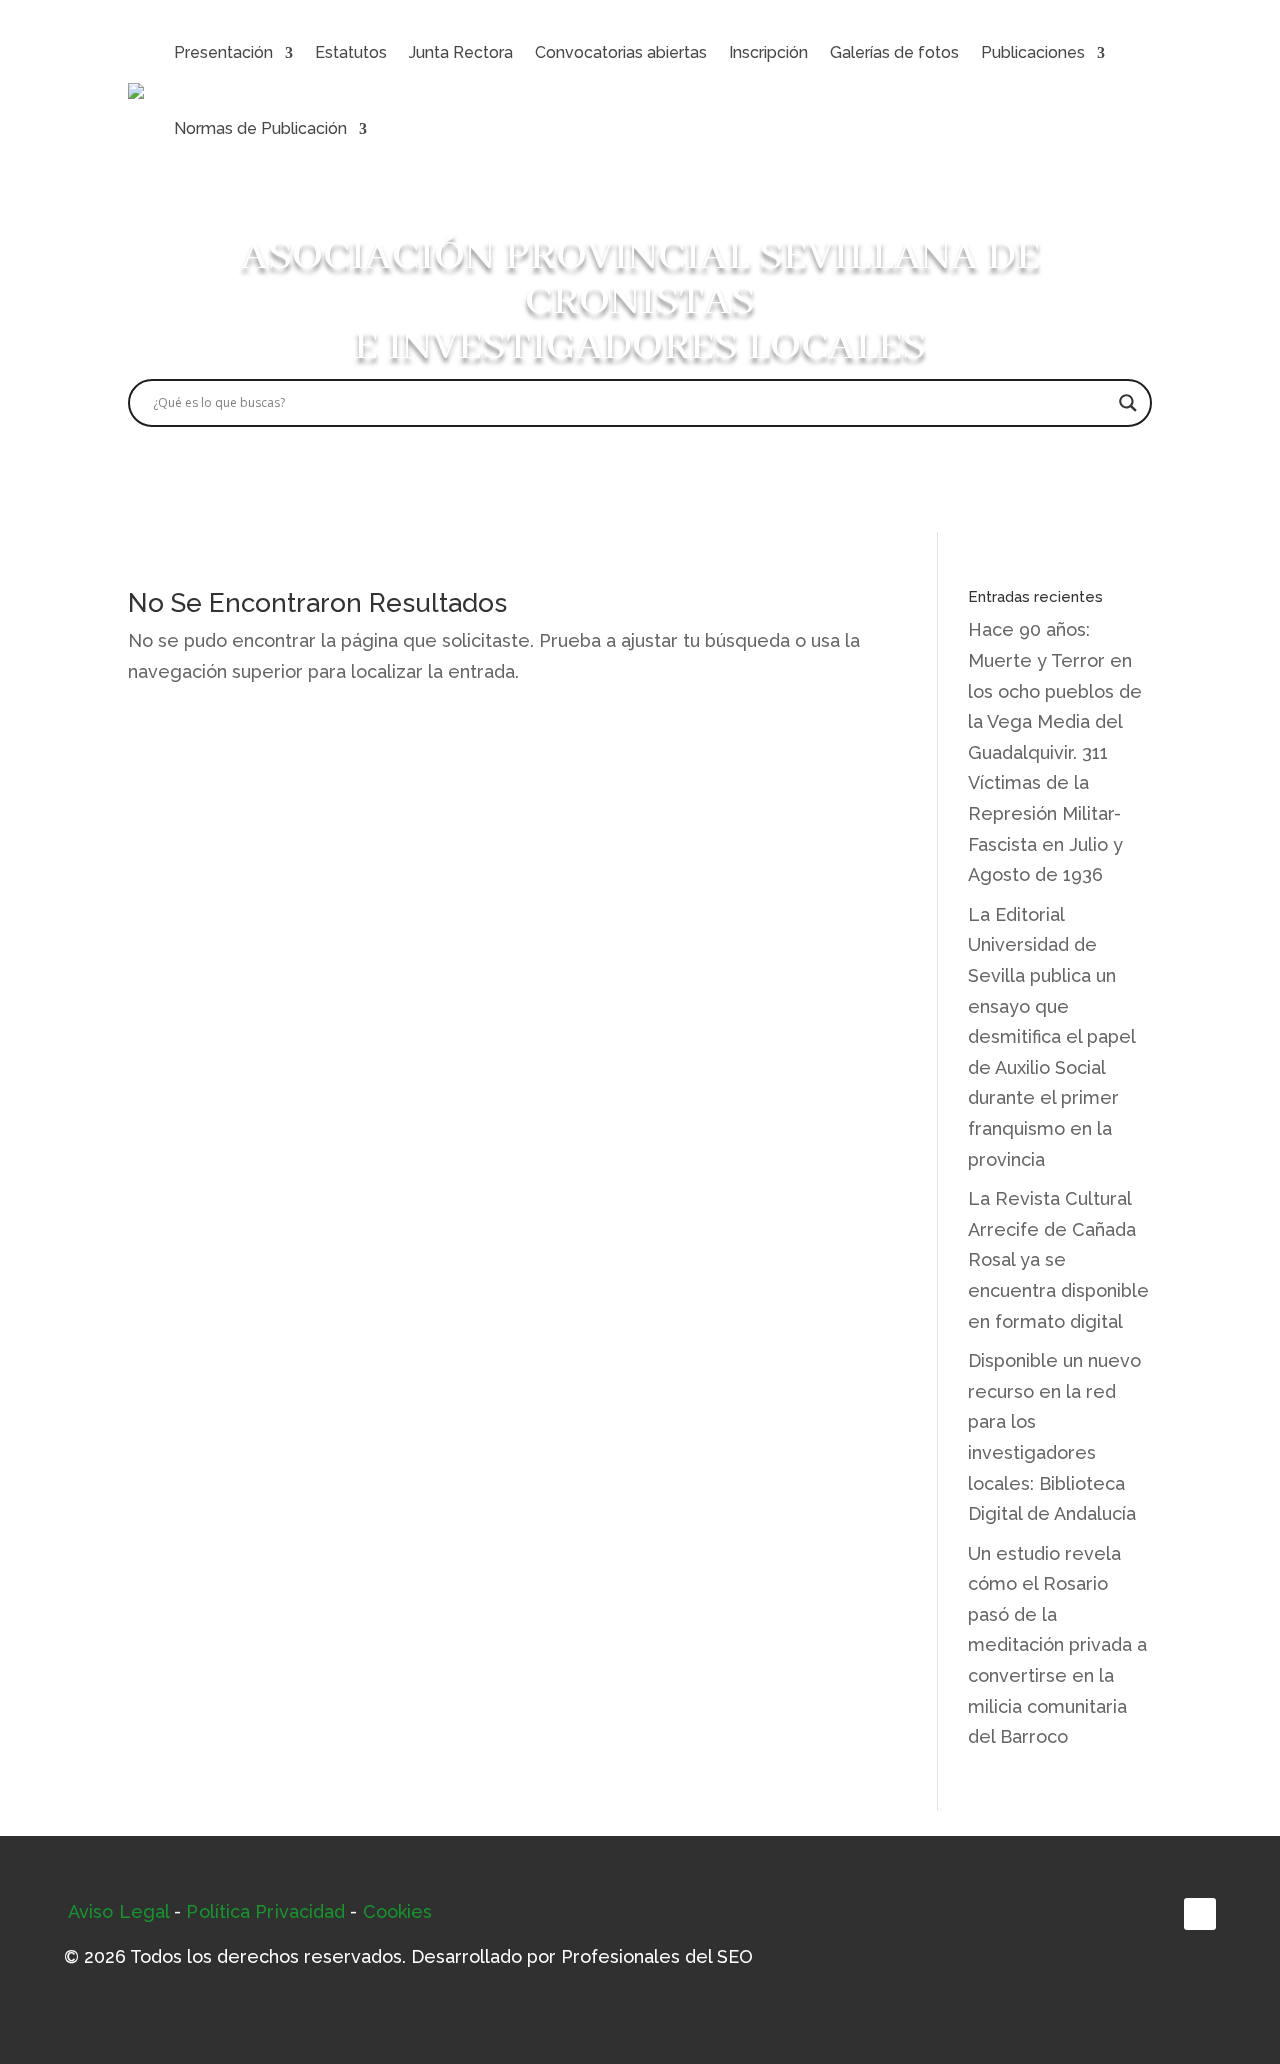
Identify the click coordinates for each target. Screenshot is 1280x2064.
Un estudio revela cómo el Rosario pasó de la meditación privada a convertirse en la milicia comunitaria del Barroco (1057, 1645)
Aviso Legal (118, 1911)
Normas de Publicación (260, 128)
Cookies (398, 1911)
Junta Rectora (461, 52)
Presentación (223, 52)
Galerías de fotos (894, 52)
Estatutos (351, 52)
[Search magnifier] (1128, 403)
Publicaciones (1033, 52)
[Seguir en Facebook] (1200, 1914)
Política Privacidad (265, 1911)
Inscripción (768, 52)
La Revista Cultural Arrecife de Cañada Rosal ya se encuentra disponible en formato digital (1058, 1259)
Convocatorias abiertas (621, 52)
